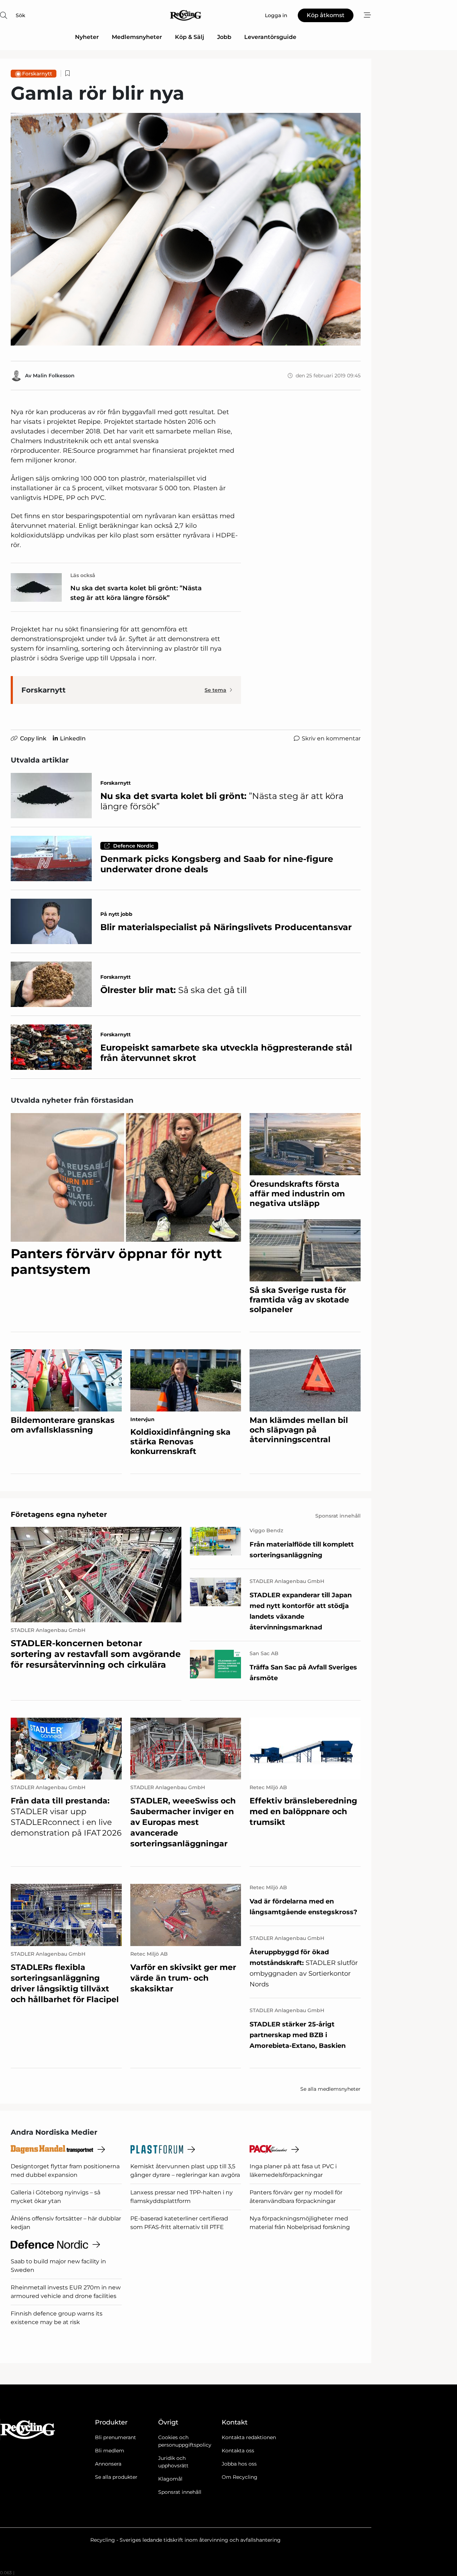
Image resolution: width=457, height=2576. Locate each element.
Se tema (215, 690)
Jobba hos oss (239, 2464)
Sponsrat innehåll (180, 2492)
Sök (21, 15)
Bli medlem (110, 2451)
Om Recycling (240, 2477)
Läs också (83, 575)
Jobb (224, 37)
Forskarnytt (37, 74)
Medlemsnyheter (137, 37)
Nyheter (87, 37)
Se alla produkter (116, 2477)
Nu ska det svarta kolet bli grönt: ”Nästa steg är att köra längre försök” (136, 593)
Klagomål (170, 2479)
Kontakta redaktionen (249, 2437)
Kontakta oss (238, 2451)
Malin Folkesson (54, 376)
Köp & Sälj (190, 37)
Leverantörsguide (270, 37)
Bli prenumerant (115, 2437)
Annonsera (108, 2464)
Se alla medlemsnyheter (330, 2089)
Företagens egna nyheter (59, 1514)
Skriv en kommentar (331, 738)
